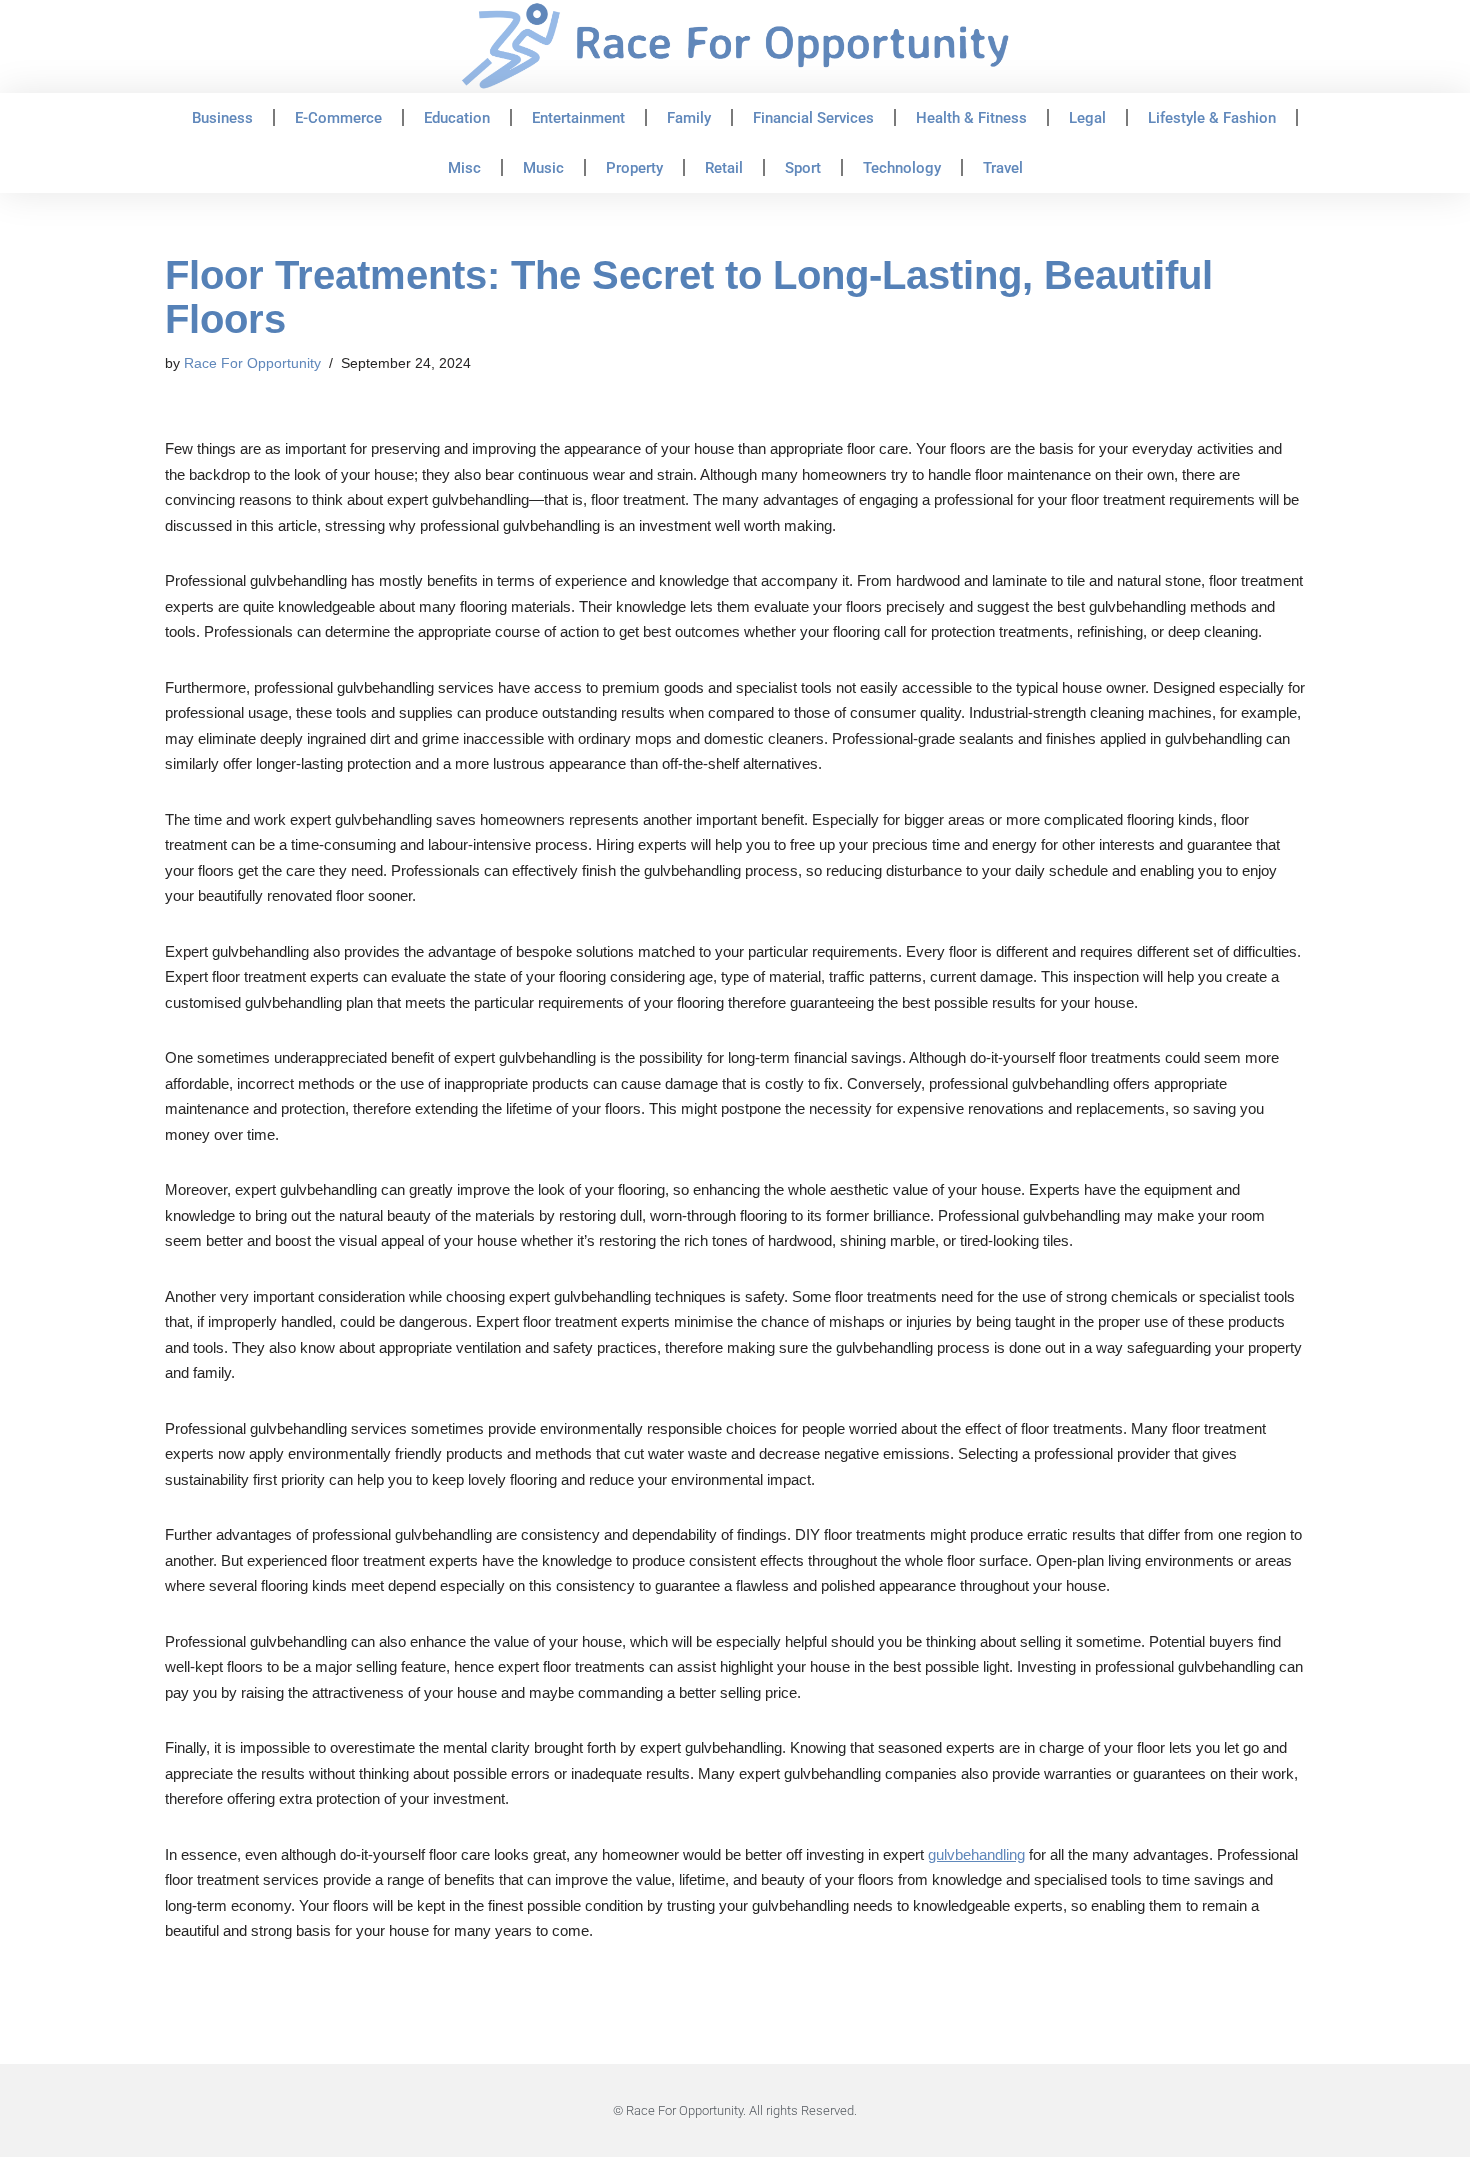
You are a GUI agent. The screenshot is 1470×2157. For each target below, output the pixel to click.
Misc (464, 168)
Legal (1087, 118)
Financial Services (813, 118)
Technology (902, 168)
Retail (724, 168)
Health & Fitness (971, 118)
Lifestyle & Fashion (1212, 118)
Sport (803, 168)
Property (634, 168)
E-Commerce (338, 118)
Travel (1003, 168)
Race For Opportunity (252, 363)
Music (543, 168)
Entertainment (578, 118)
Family (689, 118)
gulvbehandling (976, 1854)
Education (457, 118)
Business (222, 118)
